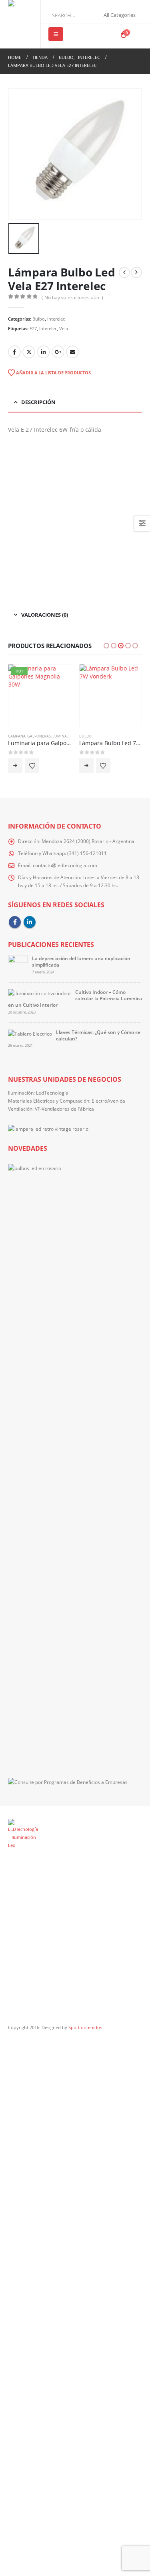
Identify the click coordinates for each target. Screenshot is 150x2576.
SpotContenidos (85, 2027)
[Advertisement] (75, 517)
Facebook (14, 352)
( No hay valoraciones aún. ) (72, 298)
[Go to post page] (18, 964)
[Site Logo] (23, 24)
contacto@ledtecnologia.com (65, 865)
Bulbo (39, 319)
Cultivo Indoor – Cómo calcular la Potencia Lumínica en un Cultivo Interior (75, 999)
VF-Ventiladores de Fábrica (64, 1109)
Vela (64, 328)
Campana (17, 736)
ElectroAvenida (108, 1101)
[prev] (124, 272)
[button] (56, 34)
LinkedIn (44, 352)
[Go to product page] (111, 696)
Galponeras (39, 736)
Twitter (29, 352)
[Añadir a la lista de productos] (32, 766)
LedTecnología (52, 1093)
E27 (33, 328)
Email (72, 352)
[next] (136, 272)
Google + (58, 352)
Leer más (15, 766)
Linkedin (30, 922)
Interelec (56, 319)
